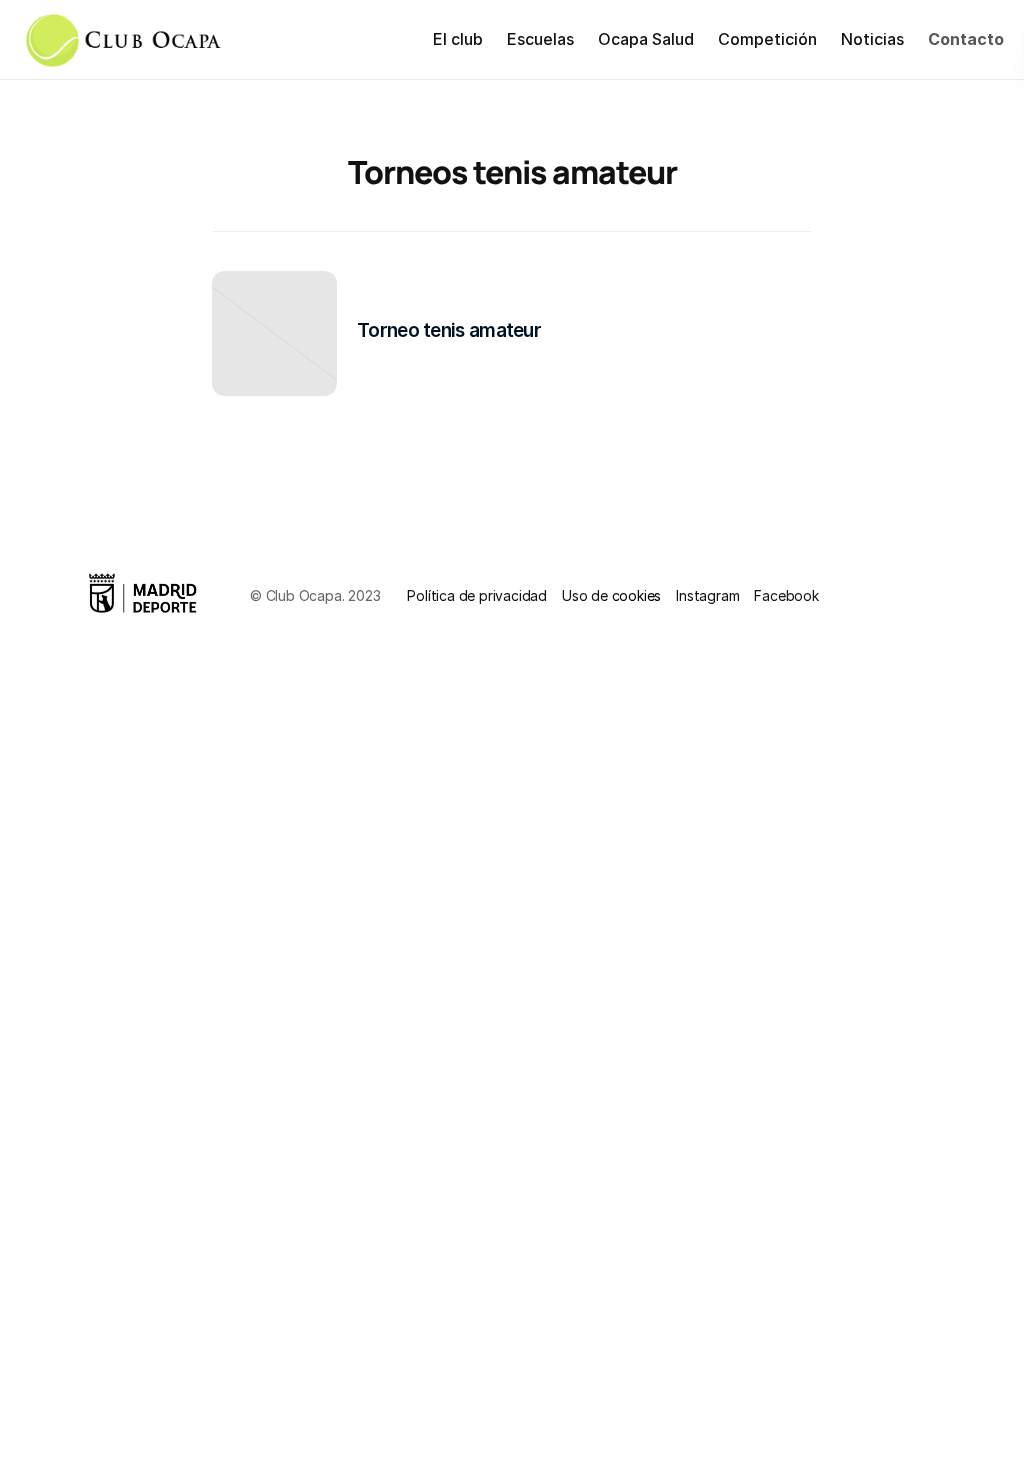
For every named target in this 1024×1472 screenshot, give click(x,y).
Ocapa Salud (646, 39)
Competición (767, 39)
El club (458, 39)
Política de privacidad (477, 595)
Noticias (872, 39)
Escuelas (540, 39)
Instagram (707, 595)
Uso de (587, 595)
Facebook (786, 595)
